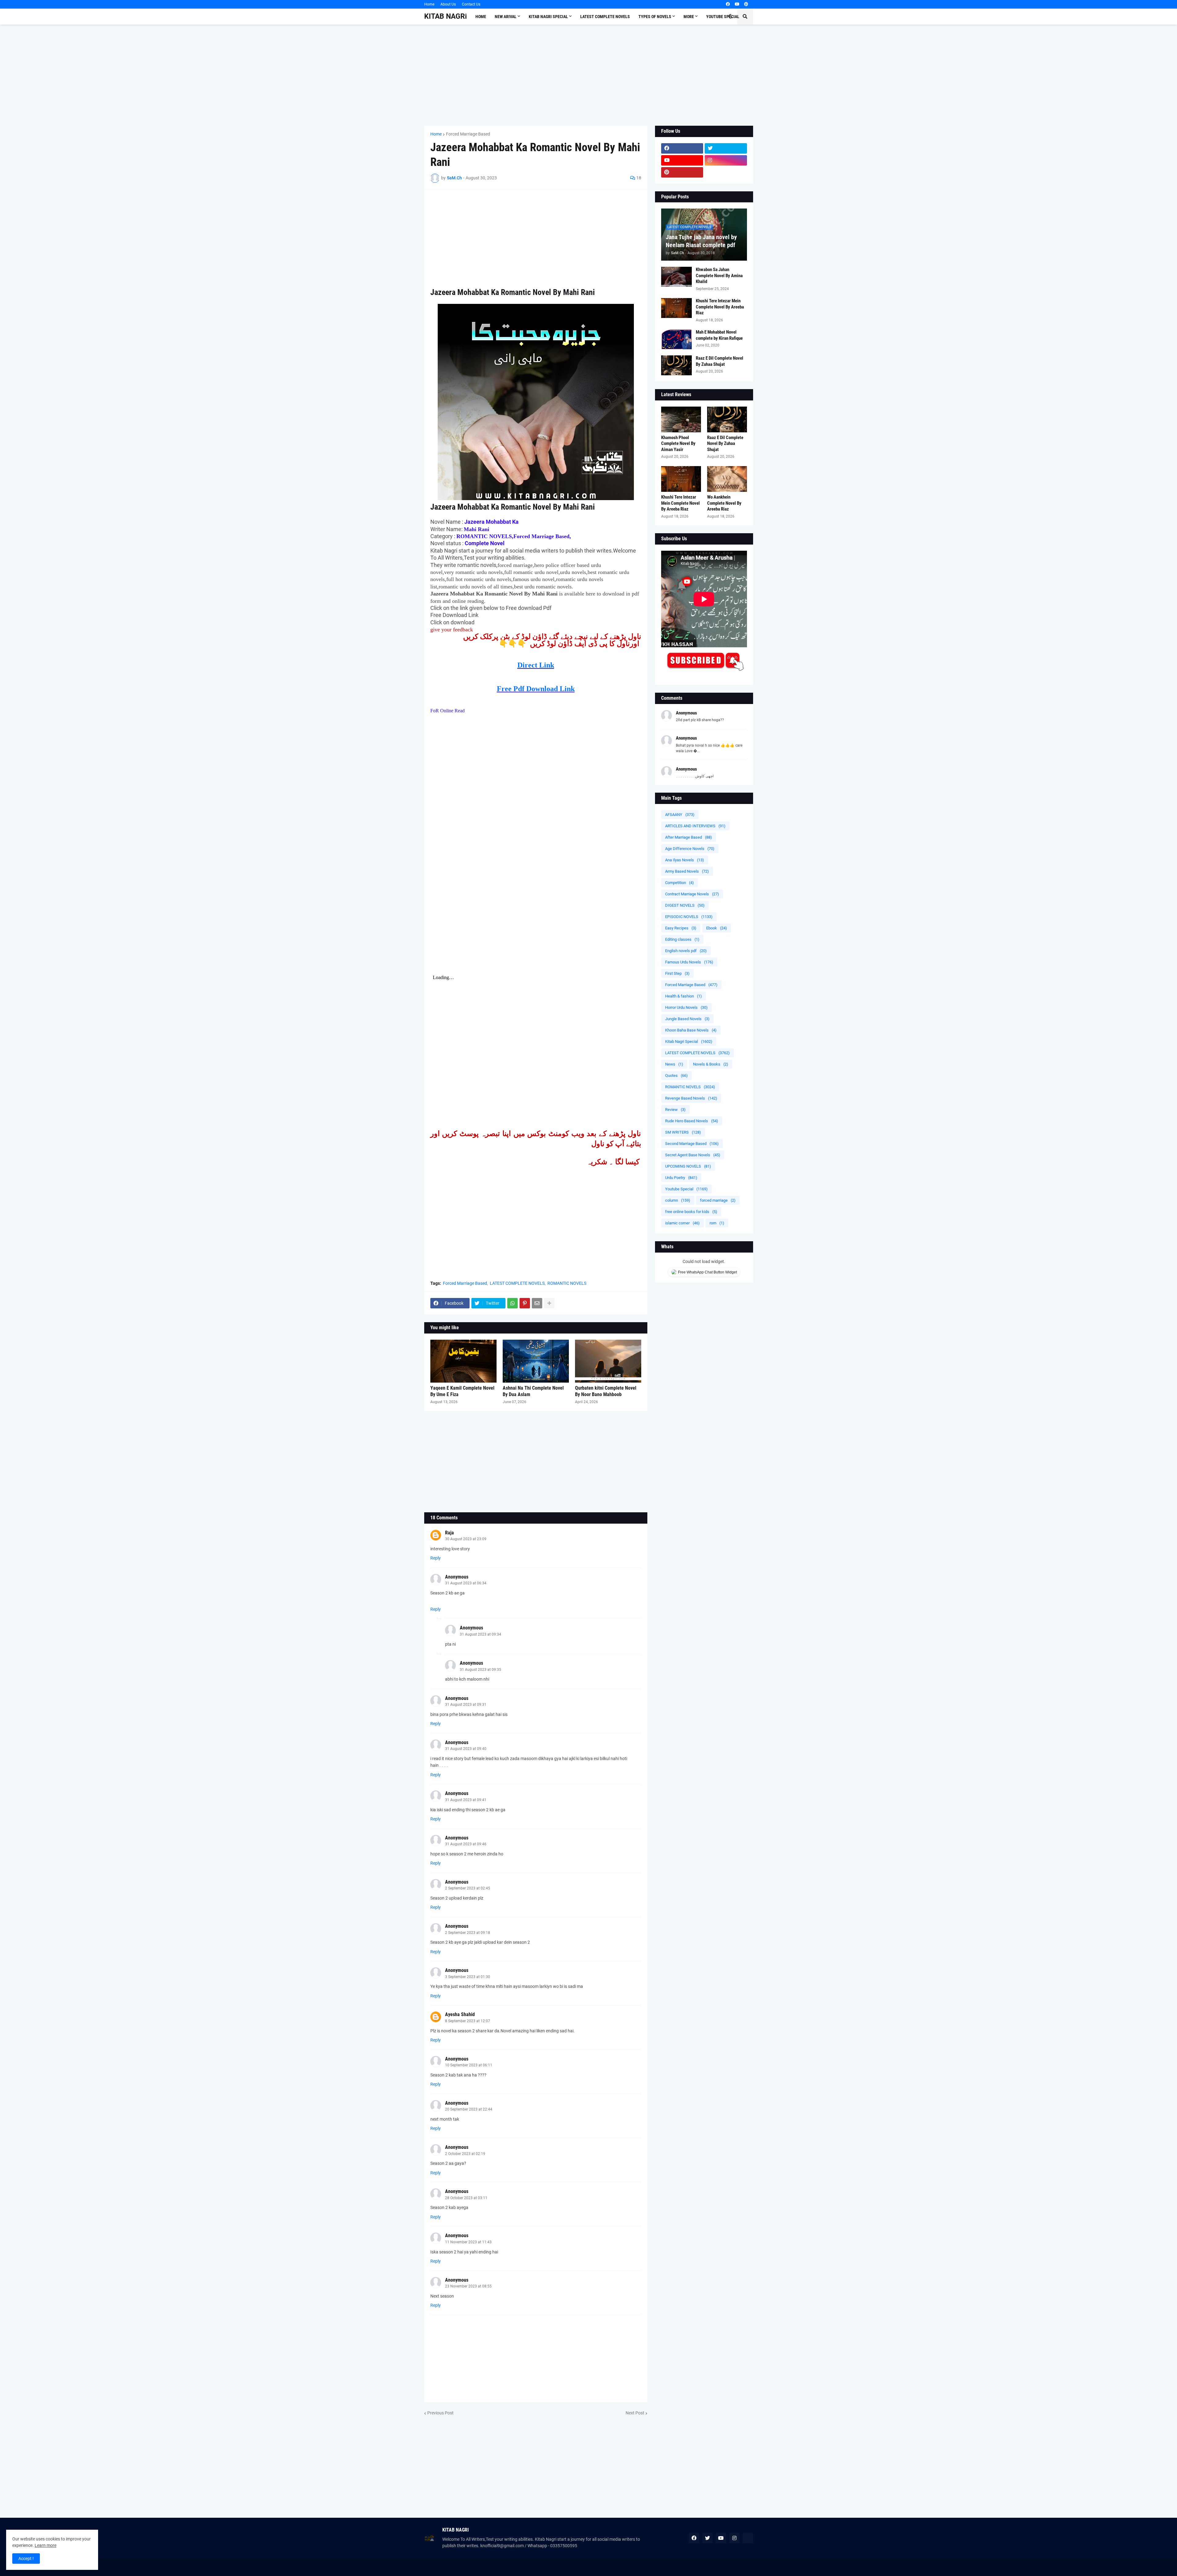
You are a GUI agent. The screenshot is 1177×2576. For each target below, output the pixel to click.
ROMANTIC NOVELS (567, 1283)
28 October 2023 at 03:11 (466, 2198)
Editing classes (682, 939)
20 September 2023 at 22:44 (469, 2109)
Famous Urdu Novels (689, 962)
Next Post (635, 2413)
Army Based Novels (687, 871)
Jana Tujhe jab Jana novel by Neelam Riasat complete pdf (701, 241)
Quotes (676, 1076)
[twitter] (726, 148)
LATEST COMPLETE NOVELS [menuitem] (605, 17)
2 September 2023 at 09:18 (468, 1933)
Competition (680, 883)
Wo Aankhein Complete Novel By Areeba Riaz (724, 503)
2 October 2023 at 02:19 (465, 2154)
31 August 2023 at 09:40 (466, 1749)
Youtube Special (686, 1189)
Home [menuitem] (481, 17)
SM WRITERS (683, 1132)
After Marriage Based (689, 837)
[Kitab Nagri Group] (726, 172)
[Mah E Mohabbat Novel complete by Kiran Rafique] (676, 339)
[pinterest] (746, 4)
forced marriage (718, 1200)
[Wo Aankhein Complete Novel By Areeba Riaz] (727, 479)
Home (429, 4)
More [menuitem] (689, 17)
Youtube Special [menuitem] (723, 17)
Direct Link (536, 665)
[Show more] (549, 1303)
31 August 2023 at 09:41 (466, 1800)
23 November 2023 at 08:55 (468, 2286)
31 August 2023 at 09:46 (466, 1844)
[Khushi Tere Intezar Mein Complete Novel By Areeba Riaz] (676, 308)
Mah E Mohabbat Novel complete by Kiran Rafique (719, 335)
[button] (730, 17)
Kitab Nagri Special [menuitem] (548, 17)
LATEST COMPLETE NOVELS (517, 1283)
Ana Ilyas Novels (685, 860)
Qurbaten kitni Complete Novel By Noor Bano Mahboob (606, 1391)
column (678, 1200)
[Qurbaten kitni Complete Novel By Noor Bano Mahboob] (608, 1361)
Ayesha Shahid (460, 2014)
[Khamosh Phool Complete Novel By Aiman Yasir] (681, 419)
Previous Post (440, 2413)
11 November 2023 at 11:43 (468, 2242)
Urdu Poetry (681, 1178)
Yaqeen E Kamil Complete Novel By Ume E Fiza (462, 1391)
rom (717, 1223)
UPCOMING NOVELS (688, 1166)
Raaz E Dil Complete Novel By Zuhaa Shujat (720, 361)
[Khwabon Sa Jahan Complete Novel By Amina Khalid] (676, 277)
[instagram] (726, 160)
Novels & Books (711, 1064)
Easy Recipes (681, 928)
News (674, 1064)
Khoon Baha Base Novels (691, 1030)
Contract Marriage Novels (692, 894)
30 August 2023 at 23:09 (466, 1539)
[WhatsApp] (512, 1303)
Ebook (717, 928)
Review (675, 1110)
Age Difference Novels (690, 849)
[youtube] (737, 4)
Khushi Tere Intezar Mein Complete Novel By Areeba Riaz (720, 307)
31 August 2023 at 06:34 (466, 1583)
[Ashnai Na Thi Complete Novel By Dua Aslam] (536, 1361)
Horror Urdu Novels (686, 1007)
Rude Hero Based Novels (692, 1121)
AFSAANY (680, 815)
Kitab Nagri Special (689, 1041)
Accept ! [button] (26, 2559)
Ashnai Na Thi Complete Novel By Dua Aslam (533, 1391)
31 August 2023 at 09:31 (466, 1705)
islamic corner (682, 1223)
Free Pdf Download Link (536, 689)
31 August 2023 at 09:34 (480, 1634)
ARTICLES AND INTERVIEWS (695, 826)
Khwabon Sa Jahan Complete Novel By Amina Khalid (719, 276)
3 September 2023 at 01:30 (468, 1977)
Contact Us (471, 4)
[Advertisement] (589, 75)
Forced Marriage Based (468, 134)
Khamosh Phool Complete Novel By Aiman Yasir (678, 444)
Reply (436, 1558)
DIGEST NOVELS (685, 905)
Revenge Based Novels (691, 1098)
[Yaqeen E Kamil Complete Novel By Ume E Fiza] (463, 1361)
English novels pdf (686, 951)
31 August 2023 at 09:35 (480, 1670)
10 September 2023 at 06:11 (469, 2065)
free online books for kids (691, 1212)
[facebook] (728, 4)
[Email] (537, 1303)
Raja (449, 1533)
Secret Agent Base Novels (693, 1155)
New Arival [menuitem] (506, 17)
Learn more (46, 2545)
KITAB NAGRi (446, 16)
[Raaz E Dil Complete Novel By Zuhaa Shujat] (676, 365)
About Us (448, 4)
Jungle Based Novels (687, 1019)
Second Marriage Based (692, 1144)
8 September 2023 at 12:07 (468, 2021)
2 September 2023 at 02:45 (468, 1888)
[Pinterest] (525, 1303)
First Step (677, 973)
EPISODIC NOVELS (689, 917)
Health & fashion (684, 996)
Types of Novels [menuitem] (655, 17)
